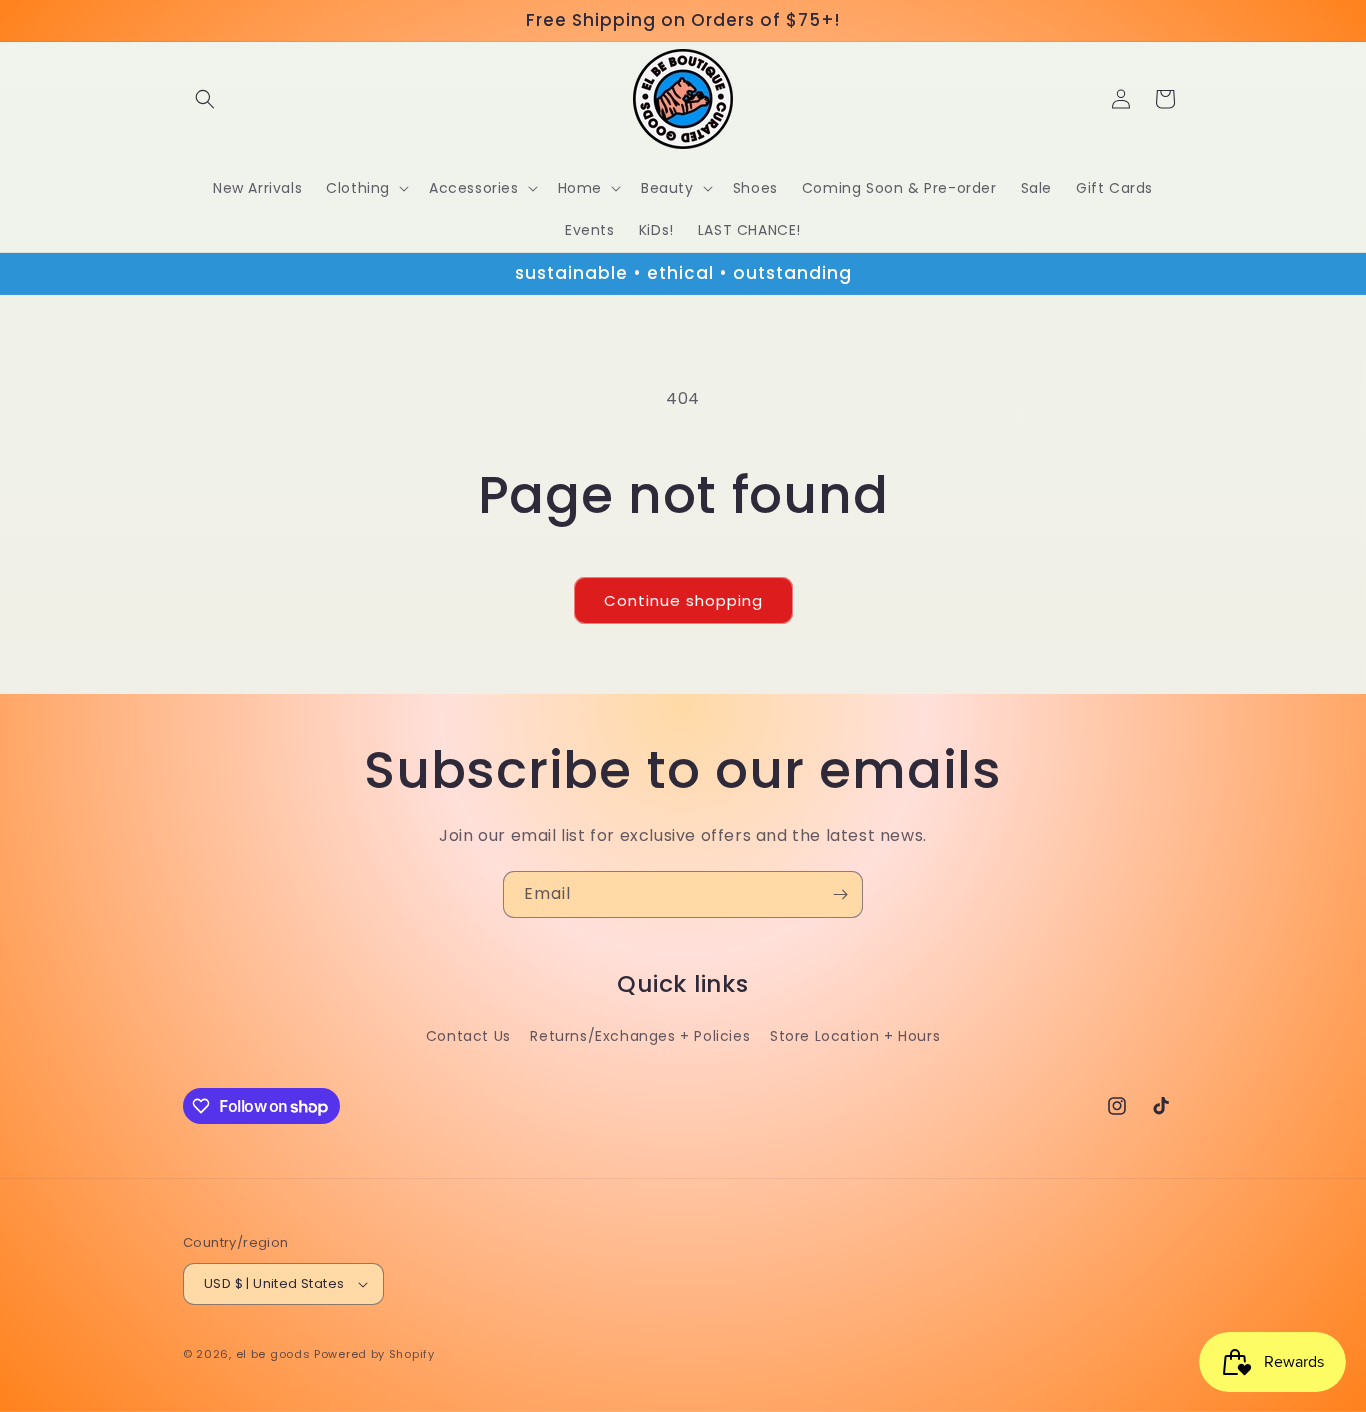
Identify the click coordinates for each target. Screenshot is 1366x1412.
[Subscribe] (840, 894)
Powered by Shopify (374, 1354)
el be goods (273, 1354)
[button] (205, 99)
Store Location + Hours (855, 1036)
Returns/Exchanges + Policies (640, 1036)
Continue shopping (683, 600)
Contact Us (468, 1036)
